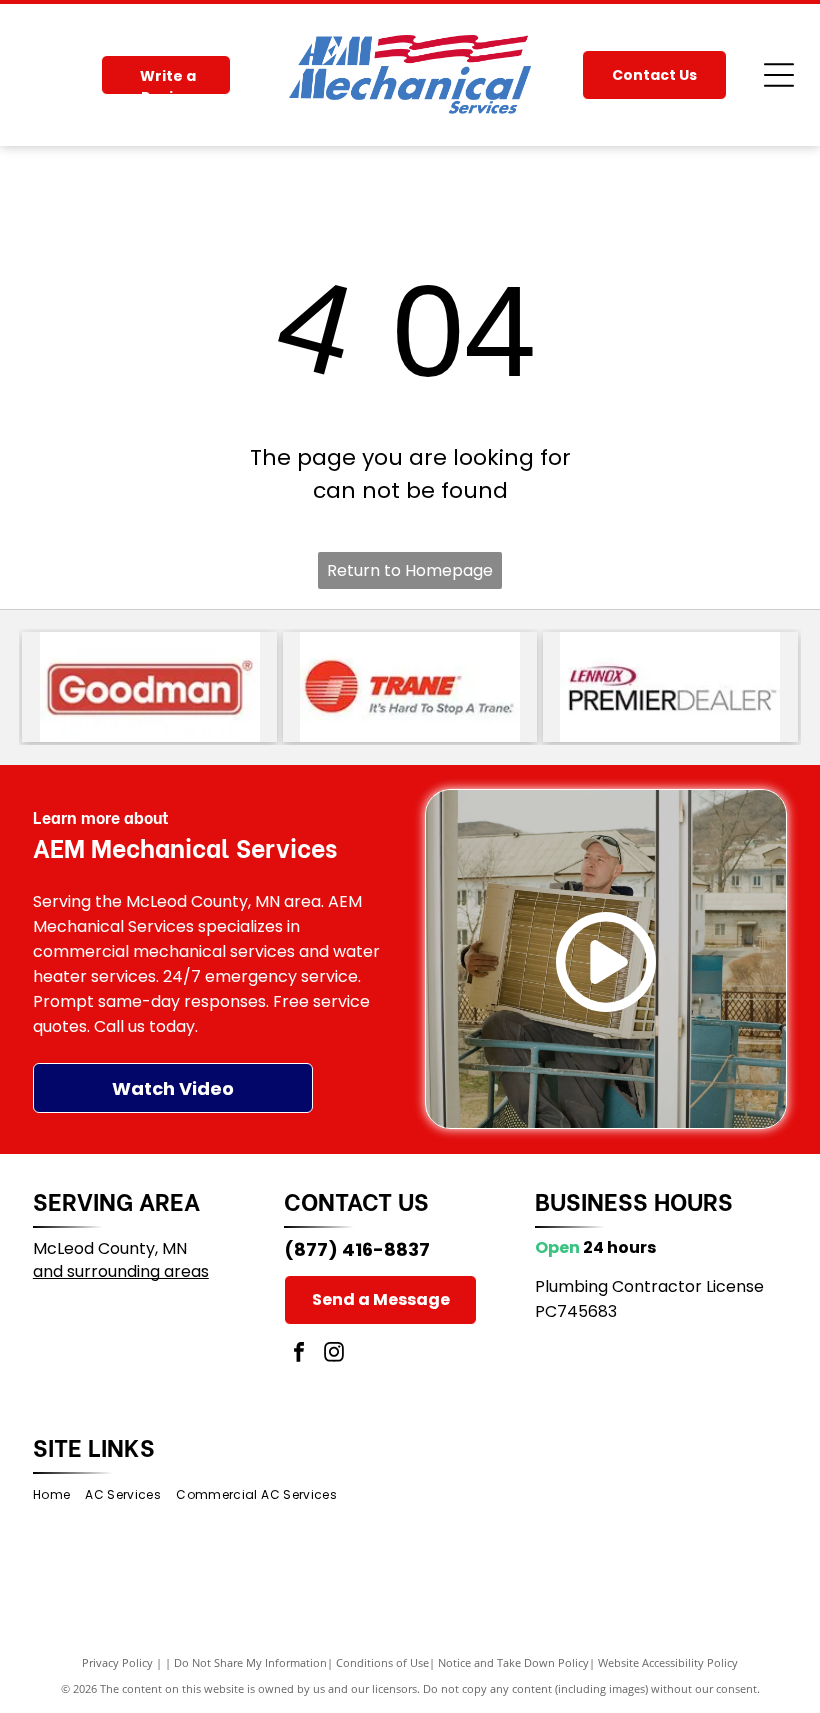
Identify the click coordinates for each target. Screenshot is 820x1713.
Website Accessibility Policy (668, 1662)
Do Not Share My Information (250, 1662)
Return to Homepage (410, 570)
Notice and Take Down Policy (513, 1662)
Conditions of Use (382, 1662)
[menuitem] (59, 1495)
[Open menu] (779, 75)
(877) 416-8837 (357, 1249)
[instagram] (334, 1354)
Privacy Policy (117, 1662)
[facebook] (299, 1354)
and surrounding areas (121, 1271)
